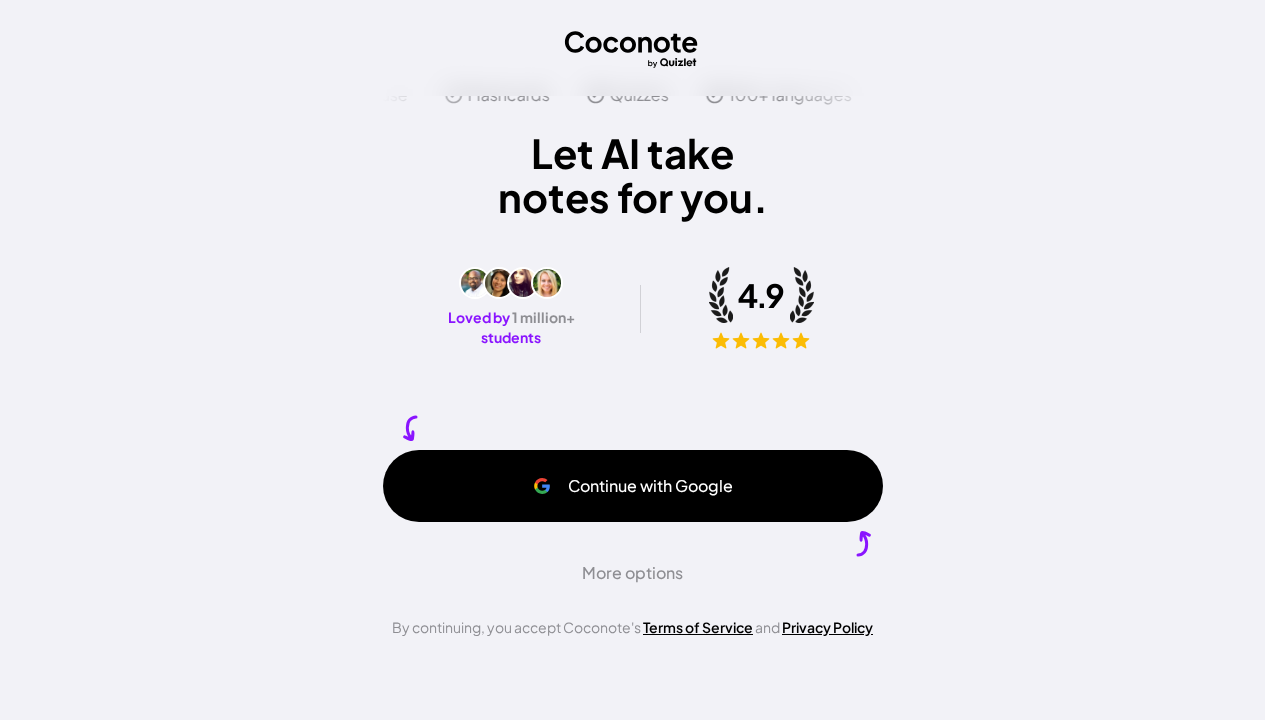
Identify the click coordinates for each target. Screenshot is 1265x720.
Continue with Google (650, 485)
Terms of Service (698, 627)
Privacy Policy (827, 627)
